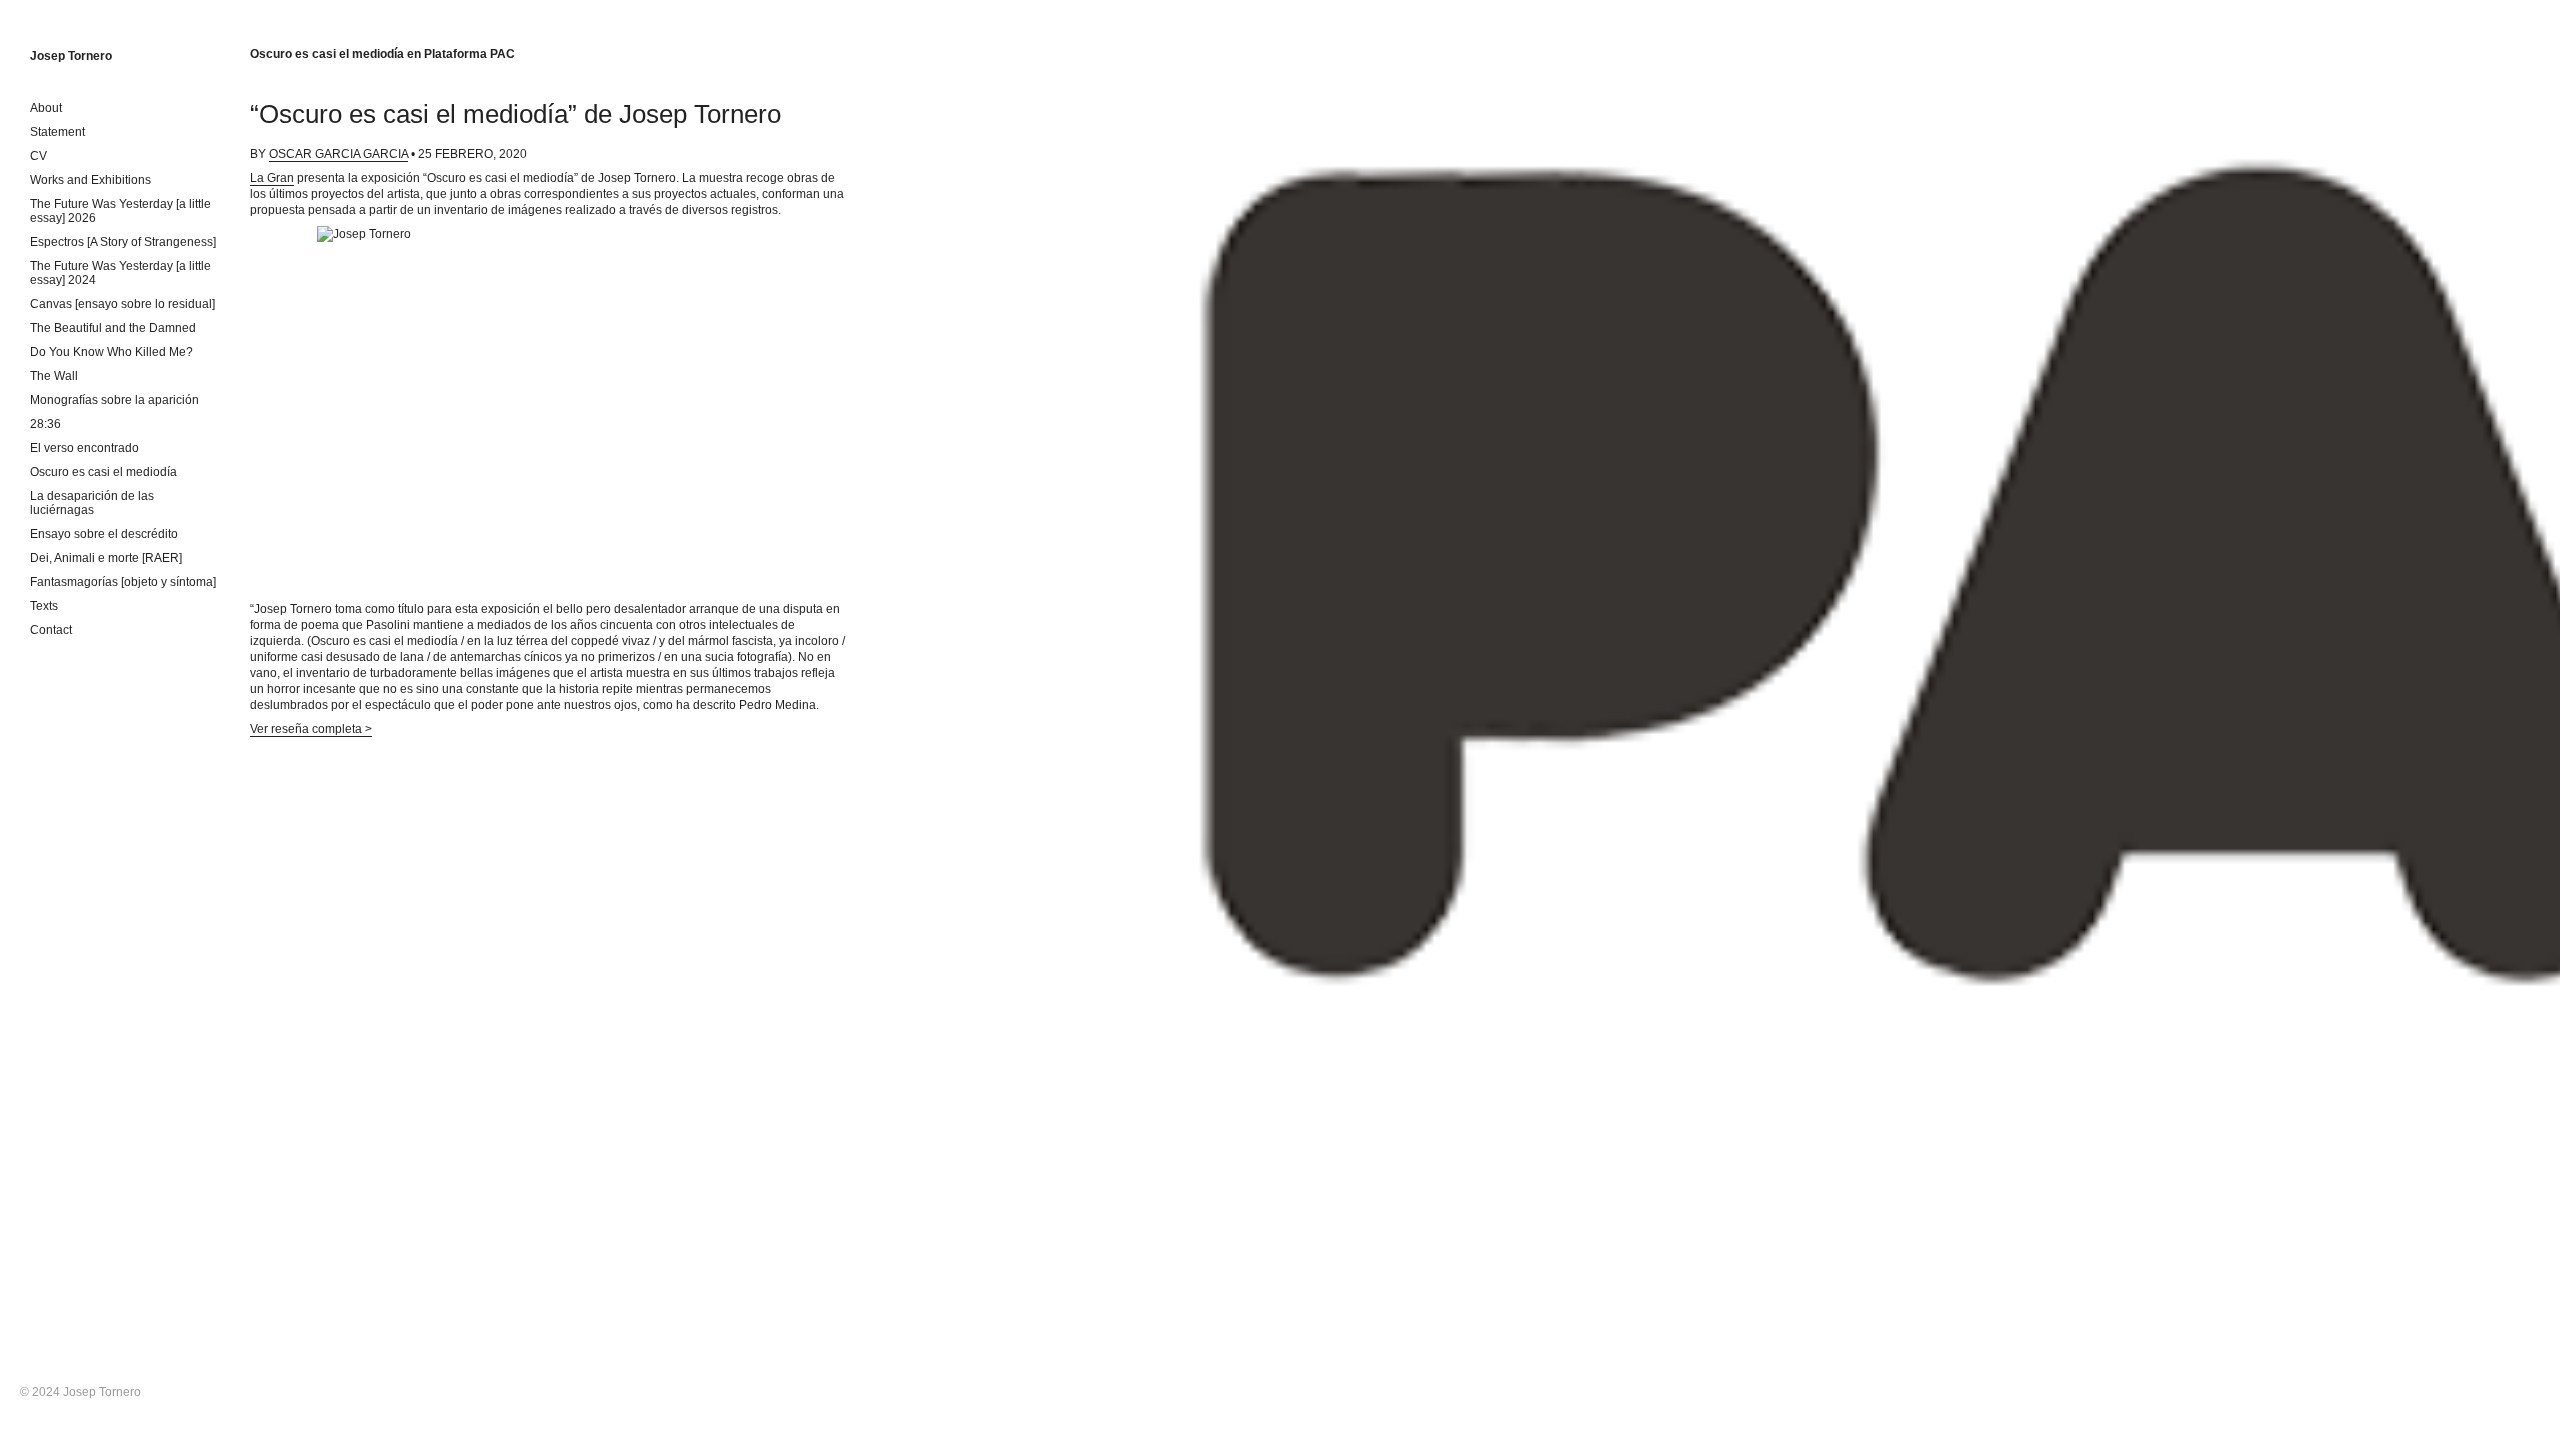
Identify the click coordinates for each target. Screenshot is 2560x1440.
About (46, 108)
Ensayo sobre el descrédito (104, 534)
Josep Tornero (71, 56)
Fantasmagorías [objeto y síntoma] (123, 582)
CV (38, 156)
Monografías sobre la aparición (114, 400)
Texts (44, 606)
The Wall (54, 376)
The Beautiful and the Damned (113, 328)
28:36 (45, 424)
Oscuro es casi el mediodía (103, 472)
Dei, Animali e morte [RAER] (106, 558)
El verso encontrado (84, 448)
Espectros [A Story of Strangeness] (123, 242)
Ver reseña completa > (311, 729)
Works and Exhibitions (90, 180)
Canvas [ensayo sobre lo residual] (122, 304)
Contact (51, 630)
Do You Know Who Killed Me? (111, 352)
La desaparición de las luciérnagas (92, 503)
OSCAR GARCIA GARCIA (338, 154)
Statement (57, 132)
